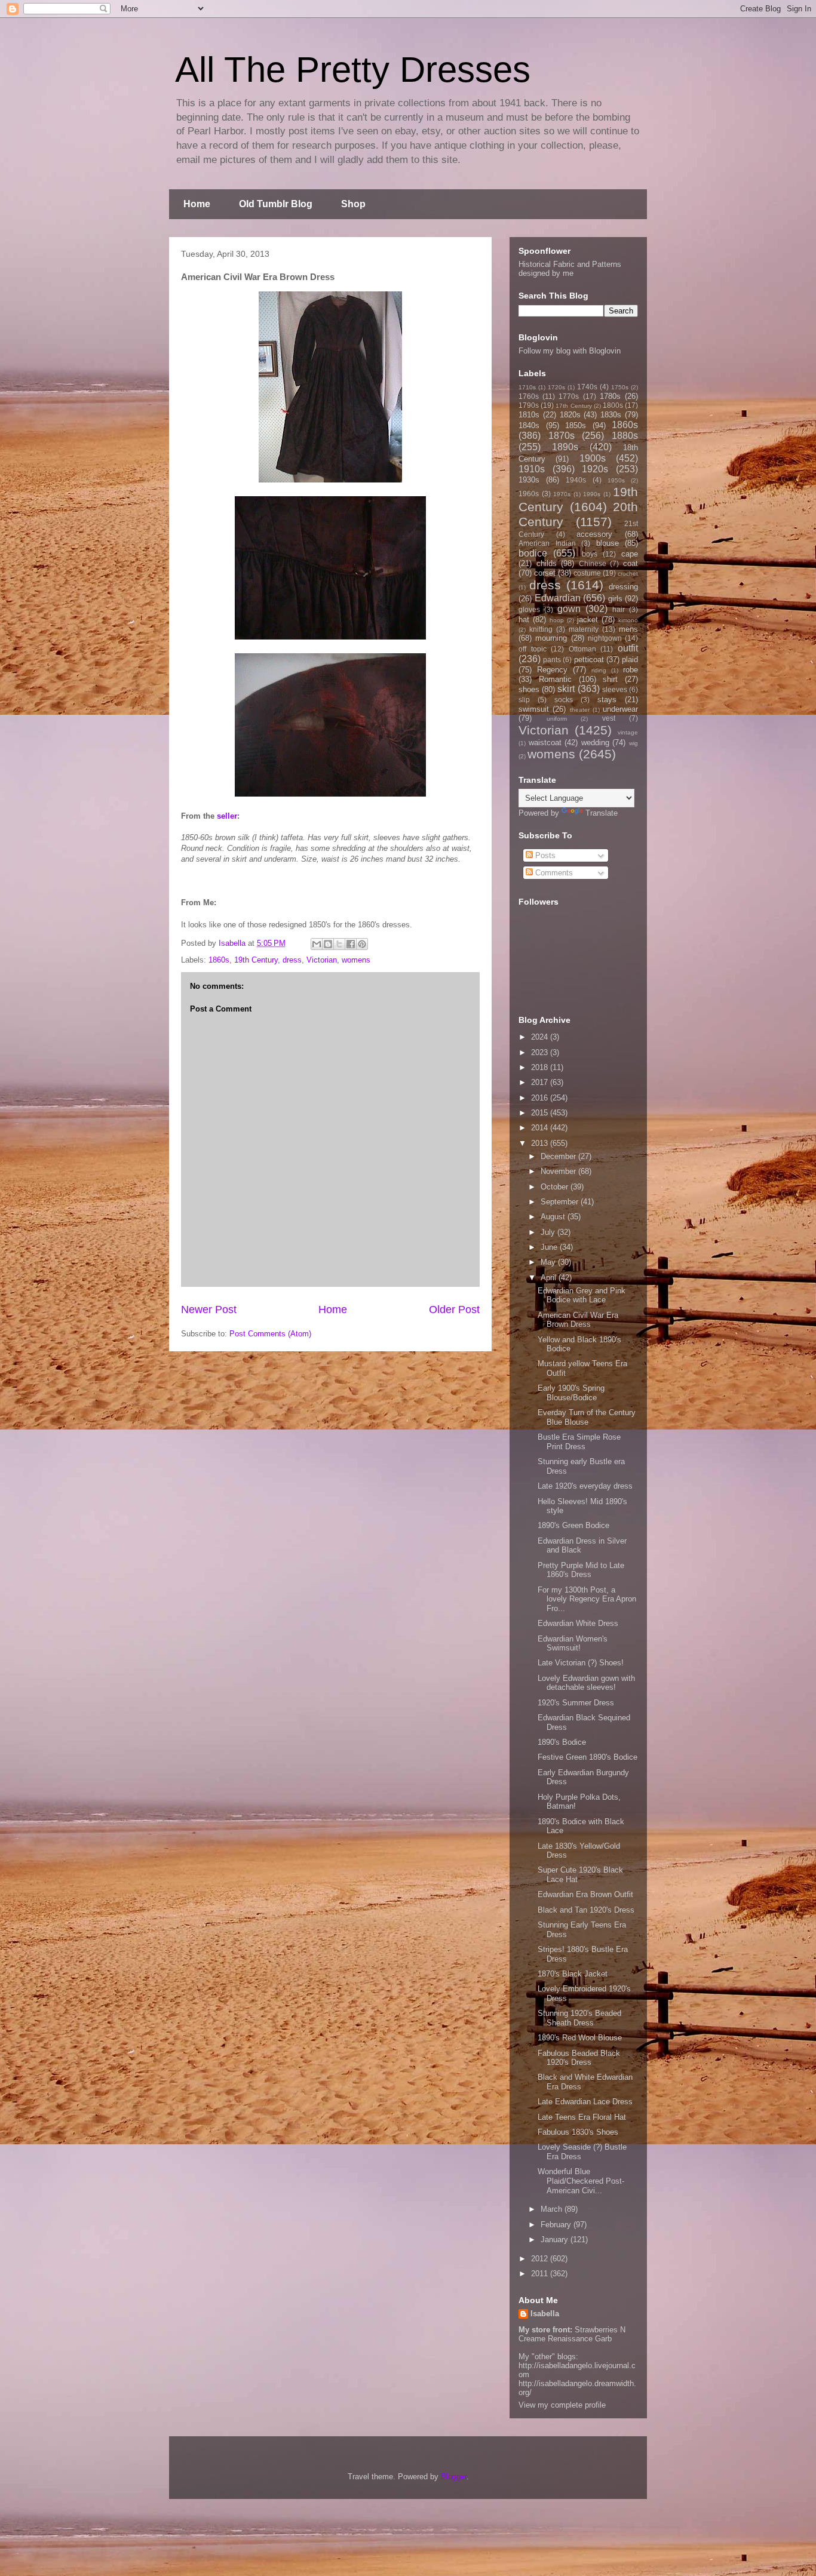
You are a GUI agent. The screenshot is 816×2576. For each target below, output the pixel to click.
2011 (541, 2274)
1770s (569, 396)
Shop (353, 204)
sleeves (615, 689)
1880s (625, 436)
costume (587, 573)
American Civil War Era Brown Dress (578, 1320)
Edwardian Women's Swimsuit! (573, 1644)
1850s (576, 425)
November (559, 1171)
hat (524, 620)
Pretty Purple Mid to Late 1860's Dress (581, 1570)
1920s (595, 469)
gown (569, 609)
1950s (616, 480)
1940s (576, 480)
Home (197, 204)
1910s (532, 469)
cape (630, 554)
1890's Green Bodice (573, 1525)
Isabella (545, 2314)
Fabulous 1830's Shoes (578, 2132)
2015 (541, 1113)
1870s (562, 436)
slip (524, 700)
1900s (593, 458)
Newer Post (209, 1309)
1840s (529, 425)
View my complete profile (562, 2405)
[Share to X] (339, 944)
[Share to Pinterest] (362, 944)
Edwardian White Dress (578, 1623)
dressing (623, 587)
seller (227, 816)
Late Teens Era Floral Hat (582, 2117)
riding (599, 670)
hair (619, 609)
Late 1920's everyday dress (585, 1486)
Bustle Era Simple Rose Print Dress (579, 1442)
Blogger (454, 2477)
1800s (613, 405)
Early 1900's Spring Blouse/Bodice (571, 1393)
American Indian (547, 543)
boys (590, 554)
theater (580, 710)
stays (607, 700)
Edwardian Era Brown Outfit (585, 1894)
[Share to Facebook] (351, 944)
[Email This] (317, 944)
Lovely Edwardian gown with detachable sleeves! (586, 1683)
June (550, 1247)
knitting (541, 629)
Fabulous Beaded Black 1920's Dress (579, 2058)
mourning (551, 638)
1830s (611, 415)
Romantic (555, 679)
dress (292, 960)
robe (631, 670)
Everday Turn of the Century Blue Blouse (587, 1417)
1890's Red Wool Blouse (580, 2038)
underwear (620, 709)
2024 (541, 1037)
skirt (566, 689)
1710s (527, 387)
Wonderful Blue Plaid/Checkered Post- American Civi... (581, 2181)
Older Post (454, 1309)
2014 (541, 1128)
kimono (628, 620)
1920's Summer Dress (576, 1703)
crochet (628, 574)
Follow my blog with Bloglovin (570, 351)
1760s (529, 396)
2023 (541, 1052)
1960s (529, 494)
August (554, 1217)
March (553, 2209)
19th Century (256, 960)
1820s (570, 415)
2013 (541, 1143)
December (559, 1156)
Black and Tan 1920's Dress (586, 1910)
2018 (541, 1067)
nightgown (605, 638)
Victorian (322, 960)
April (550, 1278)
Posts (544, 855)
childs (547, 563)
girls (615, 599)
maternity (584, 629)
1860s (219, 960)
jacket (588, 620)
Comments (553, 873)
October (556, 1187)
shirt (610, 679)
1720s (556, 387)
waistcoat (545, 743)
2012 (541, 2259)
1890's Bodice (562, 1742)
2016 (541, 1098)
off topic (533, 649)
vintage (628, 732)
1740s (587, 387)
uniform (557, 719)
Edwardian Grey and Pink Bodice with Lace (582, 1295)
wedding (595, 743)
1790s (529, 405)
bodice (533, 553)
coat (631, 563)
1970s (562, 494)
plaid (630, 660)
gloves (529, 609)
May (549, 1262)
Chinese (593, 563)
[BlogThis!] (328, 944)
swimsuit (534, 709)
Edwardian (558, 598)
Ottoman (582, 649)
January (556, 2240)
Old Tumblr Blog (276, 204)
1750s (620, 387)
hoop (557, 620)
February (557, 2225)
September (561, 1202)
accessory (594, 534)
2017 (541, 1082)
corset (545, 573)
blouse (608, 543)
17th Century (573, 406)
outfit (628, 648)
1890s (565, 447)
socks (564, 700)
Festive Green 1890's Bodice (588, 1757)
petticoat (589, 660)
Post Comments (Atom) (270, 1334)
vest (609, 718)
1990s (592, 494)
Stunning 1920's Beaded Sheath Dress (579, 2018)
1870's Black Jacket (573, 1974)
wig (634, 743)
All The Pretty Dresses (353, 70)
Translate (602, 813)
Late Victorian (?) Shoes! (581, 1663)
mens (628, 629)
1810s (529, 415)
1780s (610, 396)
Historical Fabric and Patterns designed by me (570, 269)
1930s (529, 480)
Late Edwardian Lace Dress (585, 2102)
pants (552, 660)
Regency (552, 670)
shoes (529, 689)
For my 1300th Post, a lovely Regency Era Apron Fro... (587, 1599)
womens (356, 960)
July (549, 1232)
